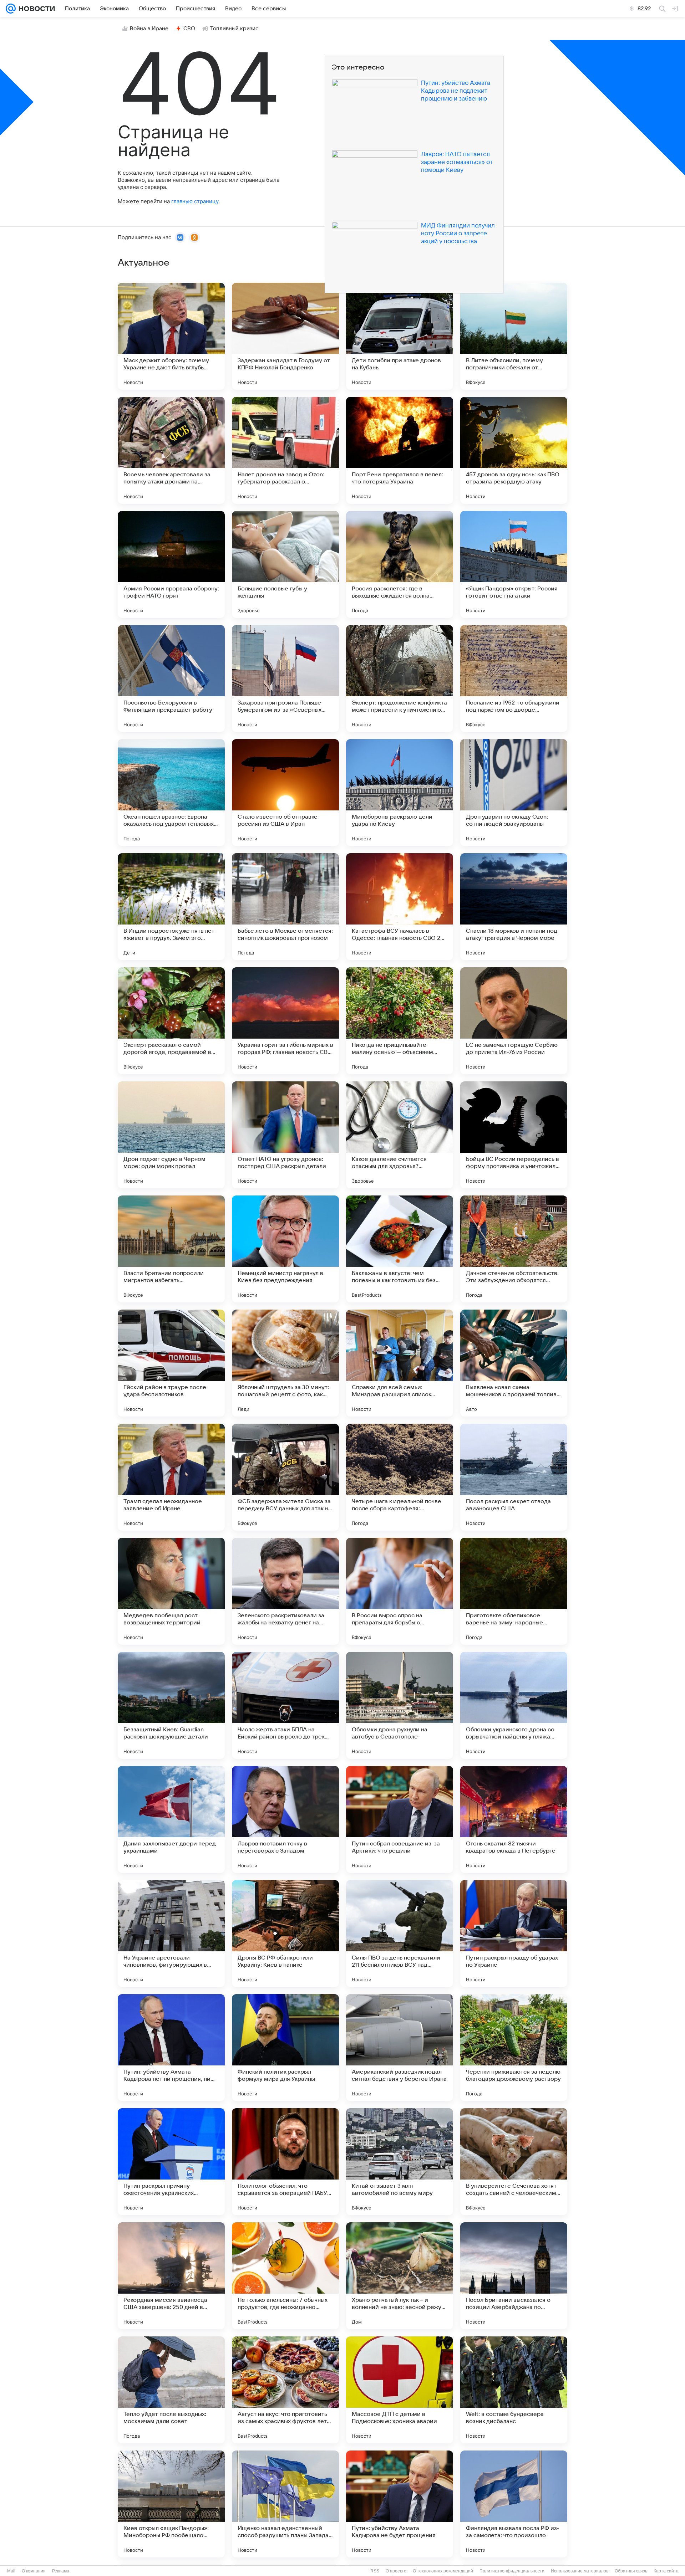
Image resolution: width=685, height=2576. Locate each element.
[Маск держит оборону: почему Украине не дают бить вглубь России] (171, 336)
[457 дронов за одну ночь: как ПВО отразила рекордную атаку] (514, 450)
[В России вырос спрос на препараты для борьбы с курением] (400, 1591)
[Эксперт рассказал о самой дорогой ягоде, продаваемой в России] (171, 1021)
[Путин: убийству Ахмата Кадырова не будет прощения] (400, 2504)
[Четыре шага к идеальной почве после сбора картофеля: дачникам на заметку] (400, 1477)
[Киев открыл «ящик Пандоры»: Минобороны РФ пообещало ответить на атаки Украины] (171, 2504)
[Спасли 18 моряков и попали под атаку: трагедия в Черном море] (514, 907)
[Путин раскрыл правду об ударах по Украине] (514, 1934)
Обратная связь (631, 2571)
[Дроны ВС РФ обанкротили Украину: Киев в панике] (285, 1934)
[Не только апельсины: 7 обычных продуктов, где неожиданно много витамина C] (285, 2276)
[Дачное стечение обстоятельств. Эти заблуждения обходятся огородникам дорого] (514, 1249)
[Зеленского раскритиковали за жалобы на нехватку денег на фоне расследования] (285, 1591)
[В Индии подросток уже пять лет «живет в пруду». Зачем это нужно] (171, 907)
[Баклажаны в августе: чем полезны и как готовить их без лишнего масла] (400, 1249)
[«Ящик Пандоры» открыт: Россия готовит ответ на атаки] (514, 564)
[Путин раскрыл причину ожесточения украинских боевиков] (171, 2162)
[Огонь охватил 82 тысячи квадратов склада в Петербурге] (514, 1819)
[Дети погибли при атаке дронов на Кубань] (400, 336)
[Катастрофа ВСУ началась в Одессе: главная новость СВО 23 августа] (400, 907)
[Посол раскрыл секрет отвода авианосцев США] (514, 1477)
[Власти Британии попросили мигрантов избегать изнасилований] (171, 1249)
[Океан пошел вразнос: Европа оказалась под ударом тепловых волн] (171, 793)
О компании (34, 2571)
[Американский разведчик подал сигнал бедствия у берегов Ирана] (400, 2048)
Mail (11, 2571)
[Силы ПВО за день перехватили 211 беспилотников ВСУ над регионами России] (400, 1934)
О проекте (396, 2571)
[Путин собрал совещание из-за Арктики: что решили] (400, 1819)
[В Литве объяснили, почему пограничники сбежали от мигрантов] (514, 336)
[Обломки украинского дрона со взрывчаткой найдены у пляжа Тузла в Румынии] (514, 1705)
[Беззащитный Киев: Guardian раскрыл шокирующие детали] (171, 1705)
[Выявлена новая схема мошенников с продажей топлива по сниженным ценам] (514, 1363)
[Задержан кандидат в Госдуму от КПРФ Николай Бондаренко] (285, 336)
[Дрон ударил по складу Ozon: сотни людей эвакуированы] (514, 793)
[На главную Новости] (35, 9)
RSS (375, 2571)
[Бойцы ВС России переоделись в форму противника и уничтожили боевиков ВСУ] (514, 1135)
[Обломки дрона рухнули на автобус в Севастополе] (400, 1705)
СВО (189, 29)
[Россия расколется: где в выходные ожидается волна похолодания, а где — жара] (400, 564)
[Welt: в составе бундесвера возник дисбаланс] (514, 2390)
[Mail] (11, 9)
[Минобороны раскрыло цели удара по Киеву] (400, 793)
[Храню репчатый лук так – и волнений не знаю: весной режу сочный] (400, 2276)
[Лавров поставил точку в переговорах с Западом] (285, 1819)
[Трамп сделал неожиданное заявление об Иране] (171, 1477)
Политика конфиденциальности (512, 2571)
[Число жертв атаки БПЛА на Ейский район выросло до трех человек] (285, 1705)
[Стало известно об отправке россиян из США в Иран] (285, 793)
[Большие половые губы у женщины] (285, 564)
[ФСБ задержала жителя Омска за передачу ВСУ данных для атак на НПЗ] (285, 1477)
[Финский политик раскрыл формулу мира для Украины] (285, 2048)
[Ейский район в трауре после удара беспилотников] (171, 1363)
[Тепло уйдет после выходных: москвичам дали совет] (171, 2390)
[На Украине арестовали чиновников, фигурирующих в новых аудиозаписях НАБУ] (171, 1934)
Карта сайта (666, 2571)
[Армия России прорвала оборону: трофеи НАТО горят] (171, 564)
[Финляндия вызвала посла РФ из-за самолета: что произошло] (514, 2504)
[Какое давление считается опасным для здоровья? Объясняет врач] (400, 1135)
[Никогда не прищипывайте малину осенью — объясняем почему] (400, 1021)
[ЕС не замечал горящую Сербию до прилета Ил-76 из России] (514, 1021)
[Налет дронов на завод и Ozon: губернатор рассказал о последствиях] (285, 450)
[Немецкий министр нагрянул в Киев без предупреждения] (285, 1249)
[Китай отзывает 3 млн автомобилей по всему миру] (400, 2162)
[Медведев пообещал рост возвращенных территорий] (171, 1591)
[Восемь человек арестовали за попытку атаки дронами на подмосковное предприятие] (171, 450)
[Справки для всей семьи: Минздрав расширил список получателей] (400, 1363)
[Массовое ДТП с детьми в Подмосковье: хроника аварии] (400, 2390)
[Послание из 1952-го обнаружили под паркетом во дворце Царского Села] (514, 678)
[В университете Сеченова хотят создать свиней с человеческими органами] (514, 2162)
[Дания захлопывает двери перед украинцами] (171, 1819)
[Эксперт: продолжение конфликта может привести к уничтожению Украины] (400, 678)
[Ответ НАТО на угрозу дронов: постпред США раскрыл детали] (285, 1135)
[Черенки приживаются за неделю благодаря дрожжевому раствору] (514, 2048)
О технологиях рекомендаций (443, 2571)
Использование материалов (580, 2571)
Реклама (61, 2571)
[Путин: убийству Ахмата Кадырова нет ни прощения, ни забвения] (171, 2048)
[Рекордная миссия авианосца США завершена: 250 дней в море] (171, 2276)
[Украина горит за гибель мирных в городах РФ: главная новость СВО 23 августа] (285, 1021)
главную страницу (195, 201)
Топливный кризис (234, 29)
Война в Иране (149, 29)
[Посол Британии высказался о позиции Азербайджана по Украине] (514, 2276)
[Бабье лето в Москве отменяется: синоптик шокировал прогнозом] (285, 907)
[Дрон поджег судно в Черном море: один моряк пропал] (171, 1135)
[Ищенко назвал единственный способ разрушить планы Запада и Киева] (285, 2504)
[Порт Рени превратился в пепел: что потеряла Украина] (400, 450)
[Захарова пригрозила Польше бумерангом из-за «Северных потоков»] (285, 678)
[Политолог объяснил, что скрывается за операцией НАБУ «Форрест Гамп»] (285, 2162)
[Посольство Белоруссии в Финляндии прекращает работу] (171, 678)
